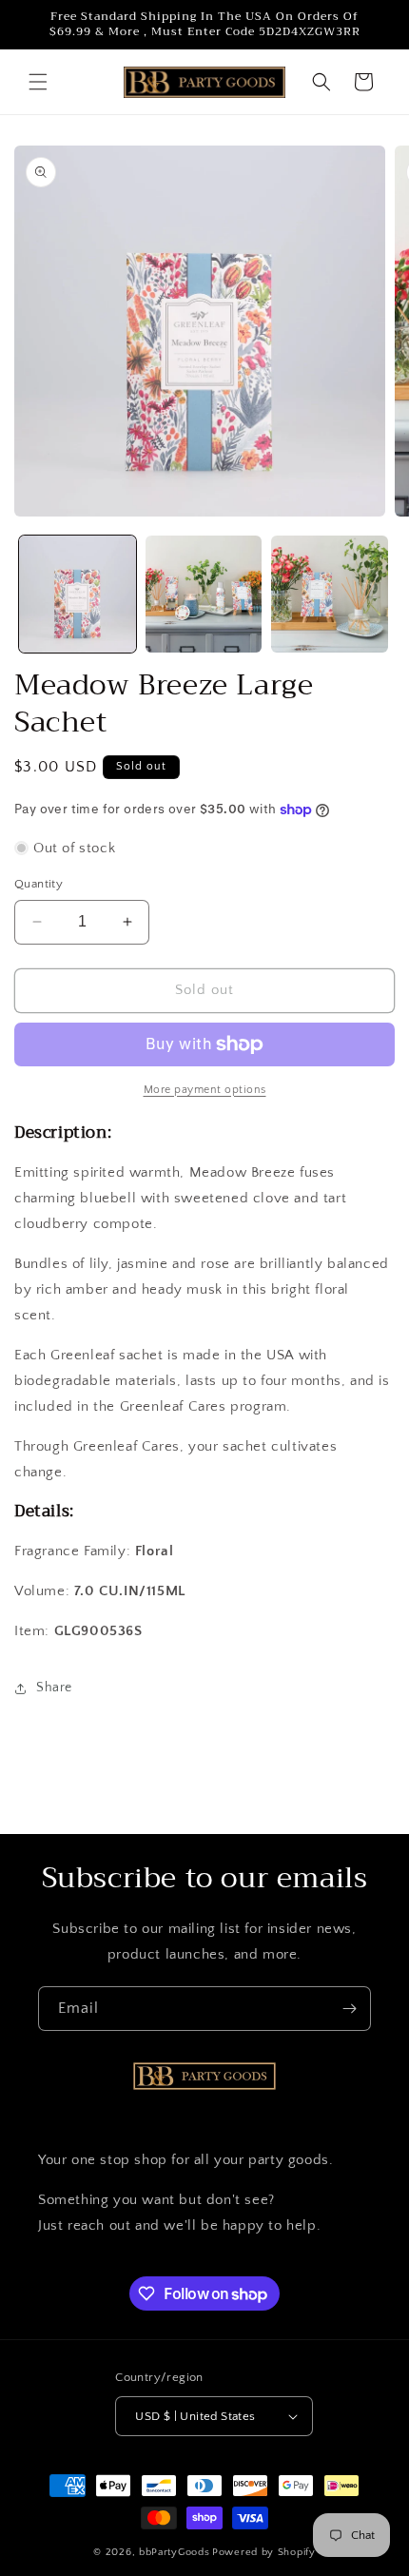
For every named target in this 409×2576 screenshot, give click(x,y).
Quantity (39, 884)
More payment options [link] (205, 1090)
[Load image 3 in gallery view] (330, 594)
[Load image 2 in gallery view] (204, 594)
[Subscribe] (349, 2009)
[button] (38, 82)
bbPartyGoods (174, 2552)
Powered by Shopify (264, 2552)
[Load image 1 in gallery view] (78, 594)
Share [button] (54, 1688)
